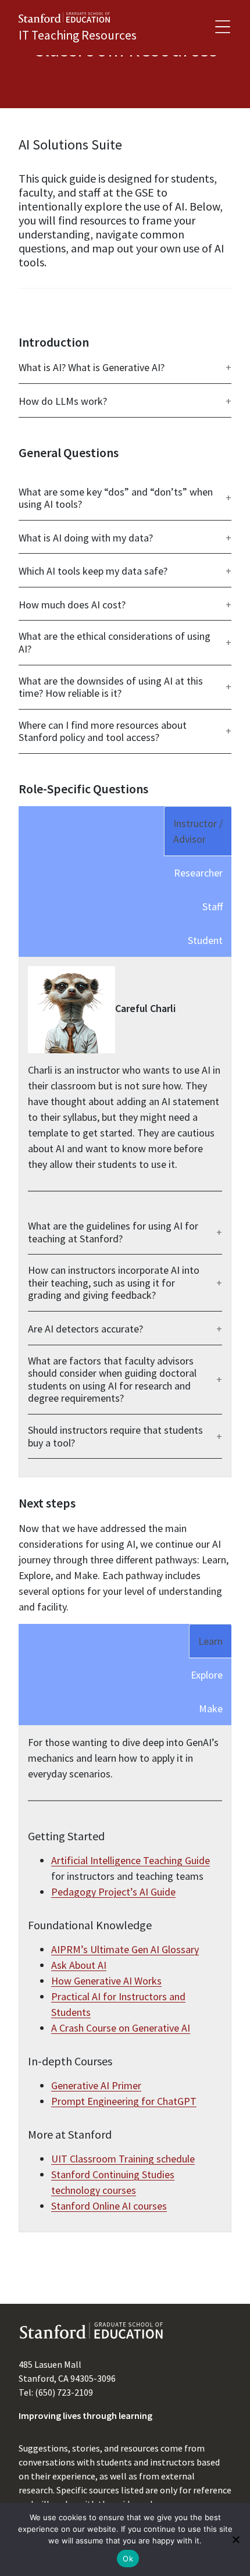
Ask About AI (79, 1965)
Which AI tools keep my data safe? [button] (93, 571)
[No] (235, 2539)
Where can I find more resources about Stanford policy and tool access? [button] (103, 731)
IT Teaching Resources (78, 35)
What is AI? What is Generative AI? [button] (92, 368)
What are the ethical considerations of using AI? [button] (115, 642)
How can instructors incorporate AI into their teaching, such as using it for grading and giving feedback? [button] (114, 1283)
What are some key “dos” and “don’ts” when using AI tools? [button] (116, 498)
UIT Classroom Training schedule (123, 2159)
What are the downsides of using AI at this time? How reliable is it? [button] (111, 687)
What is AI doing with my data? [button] (86, 538)
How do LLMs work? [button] (63, 401)
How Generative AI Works (106, 1981)
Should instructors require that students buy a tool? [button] (115, 1436)
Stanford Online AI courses (109, 2206)
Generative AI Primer (96, 2085)
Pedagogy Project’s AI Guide (113, 1892)
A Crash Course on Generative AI (121, 2028)
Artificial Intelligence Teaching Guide (131, 1860)
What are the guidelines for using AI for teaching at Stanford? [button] (113, 1232)
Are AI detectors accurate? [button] (85, 1329)
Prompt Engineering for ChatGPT (124, 2101)
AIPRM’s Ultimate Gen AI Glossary (125, 1949)
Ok (128, 2559)
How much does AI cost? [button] (72, 605)
